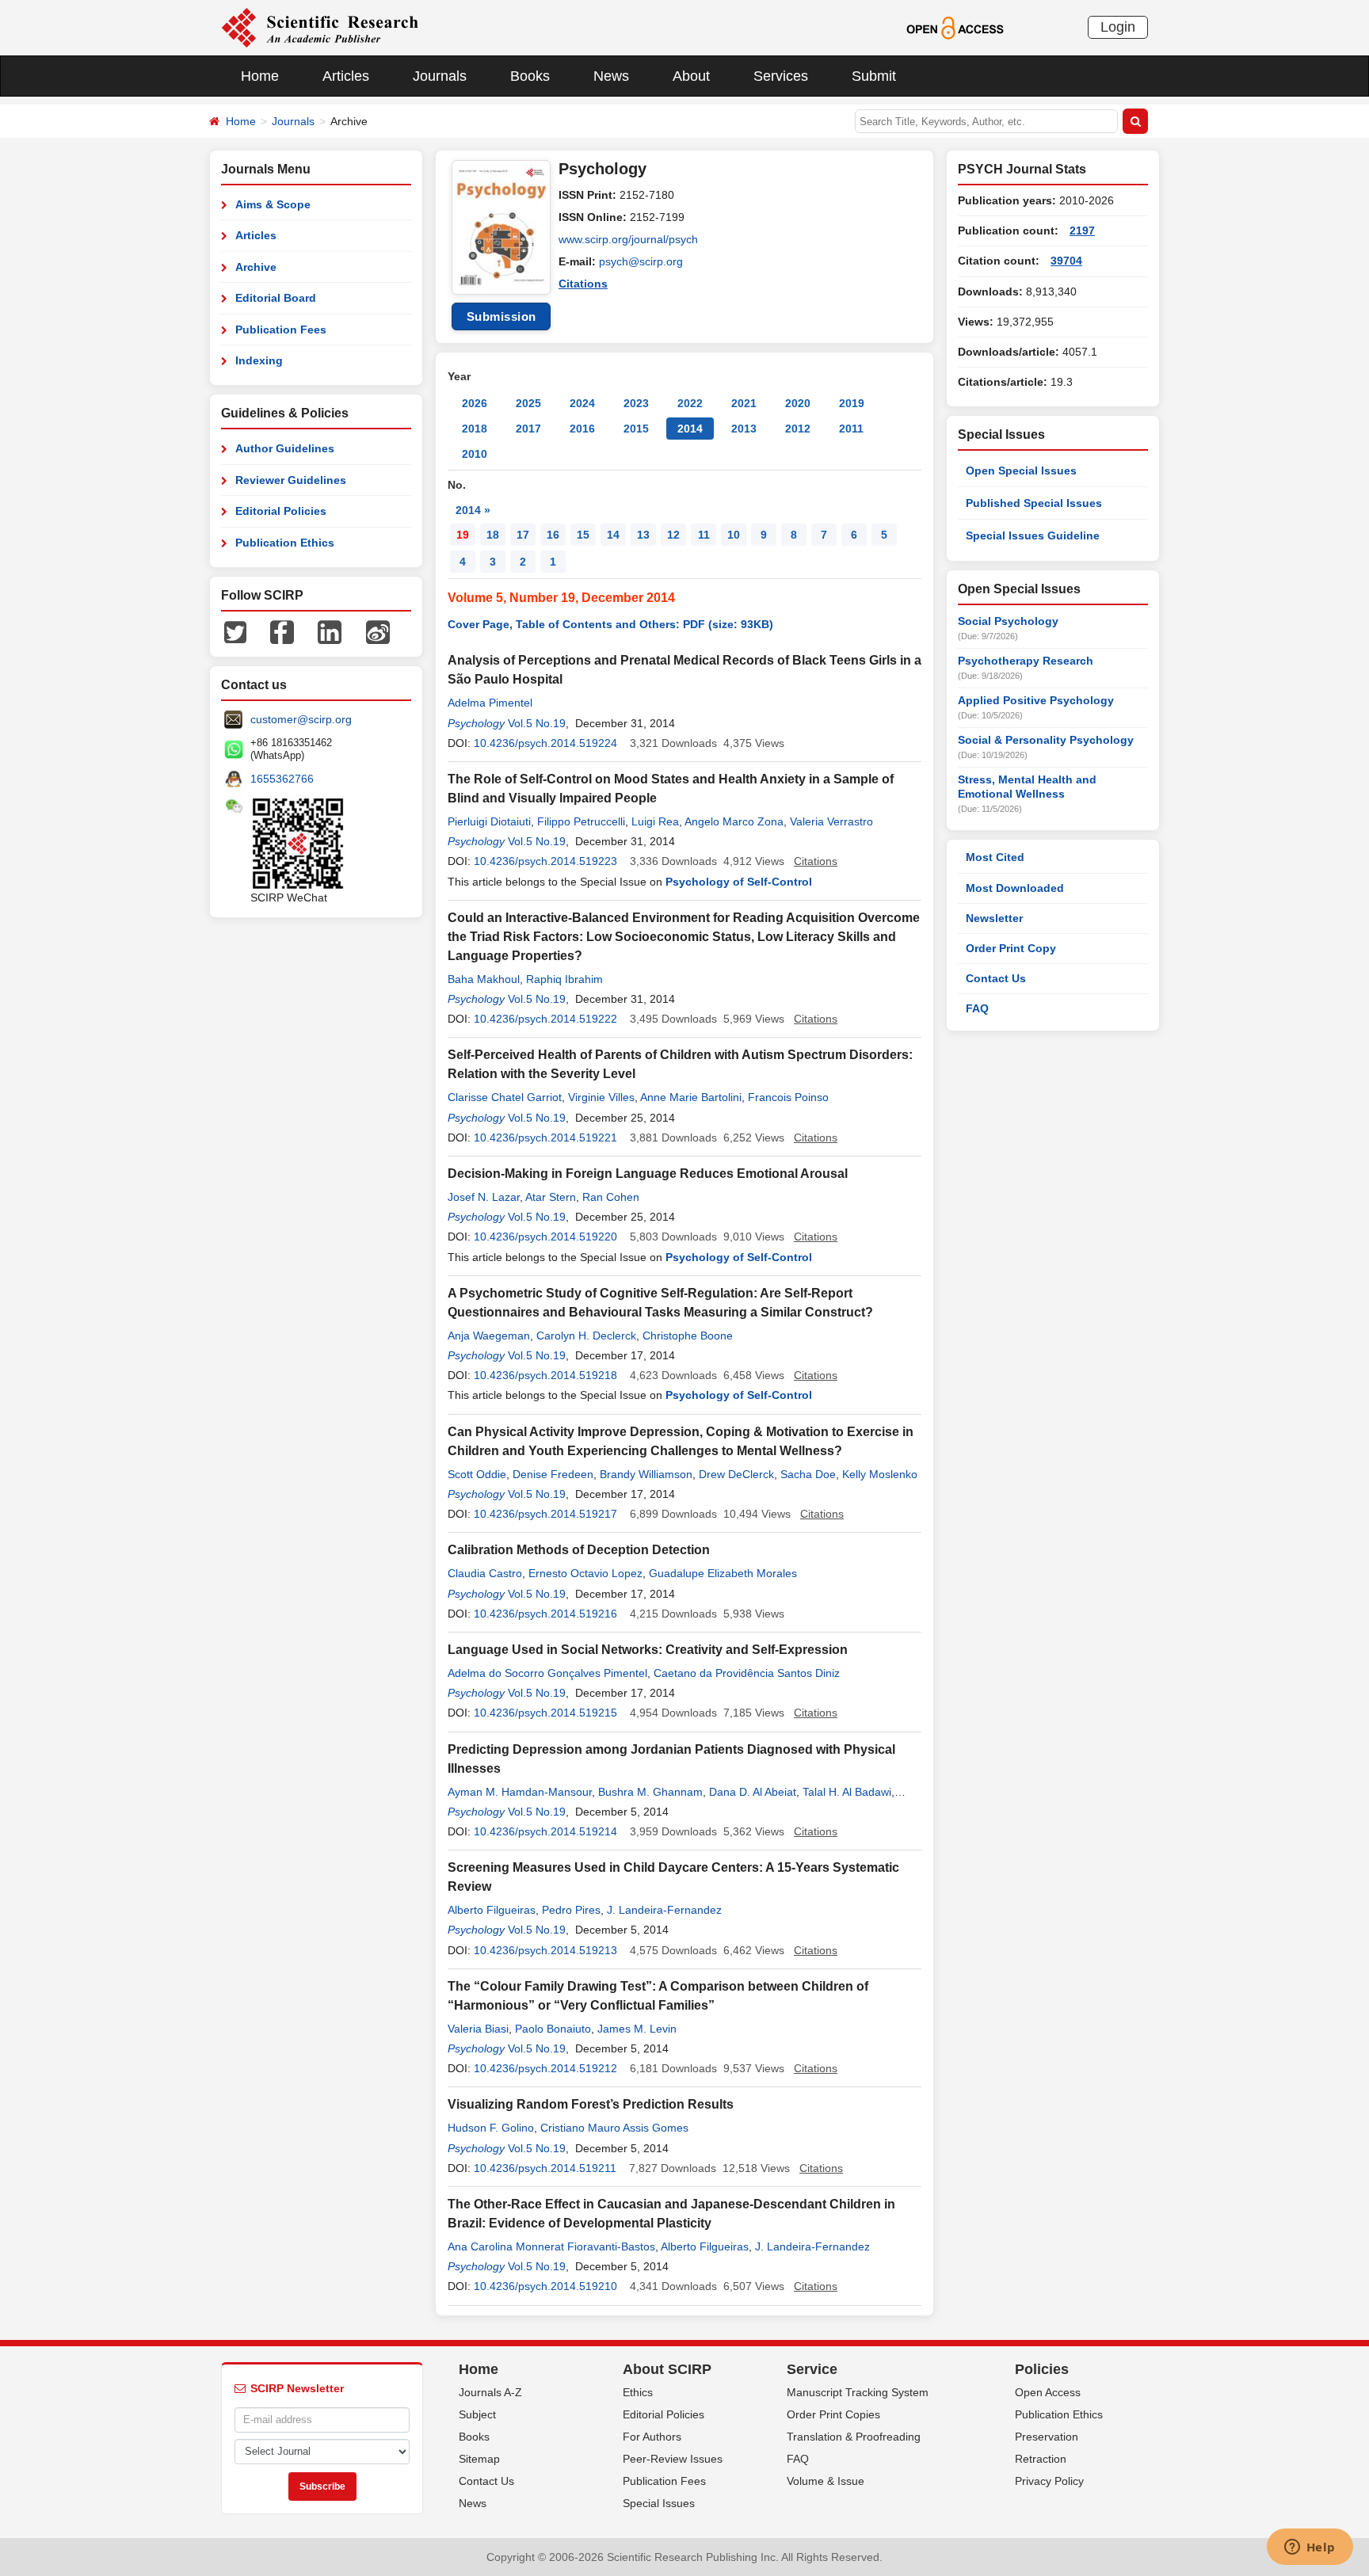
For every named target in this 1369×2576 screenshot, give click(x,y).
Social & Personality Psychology (1046, 740)
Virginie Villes (601, 1097)
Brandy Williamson (646, 1474)
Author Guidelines (285, 448)
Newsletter (994, 918)
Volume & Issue (826, 2481)
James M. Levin (637, 2029)
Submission (501, 316)
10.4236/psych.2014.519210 (545, 2286)
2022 (690, 403)
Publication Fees (281, 330)
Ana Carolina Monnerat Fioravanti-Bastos (551, 2246)
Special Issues (659, 2503)
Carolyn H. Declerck (586, 1336)
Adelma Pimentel (490, 703)
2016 (582, 429)
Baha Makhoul (484, 979)
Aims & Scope (273, 204)
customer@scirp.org (301, 719)
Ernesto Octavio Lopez (585, 1573)
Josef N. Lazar (484, 1197)
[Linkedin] (330, 631)
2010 (475, 454)
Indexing (259, 360)
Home (260, 76)
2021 (744, 403)
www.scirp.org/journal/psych (628, 239)
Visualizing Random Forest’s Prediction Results (591, 2104)
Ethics (638, 2392)
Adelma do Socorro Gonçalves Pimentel (547, 1673)
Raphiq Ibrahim (564, 979)
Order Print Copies (833, 2414)
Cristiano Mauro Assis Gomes (614, 2128)
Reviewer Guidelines (291, 480)
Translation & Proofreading (854, 2437)
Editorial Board (276, 298)
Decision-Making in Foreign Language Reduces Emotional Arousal (648, 1174)
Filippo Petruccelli (581, 821)
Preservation (1047, 2437)
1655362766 (282, 779)
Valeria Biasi (478, 2029)
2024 (582, 403)
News (611, 76)
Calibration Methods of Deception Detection (579, 1550)
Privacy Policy (1049, 2481)
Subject (477, 2414)
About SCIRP (667, 2369)
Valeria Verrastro (831, 821)
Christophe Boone (688, 1336)
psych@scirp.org (641, 261)
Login (1118, 27)
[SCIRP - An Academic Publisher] (320, 27)
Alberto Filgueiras (492, 1910)
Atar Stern (551, 1197)
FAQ (977, 1008)
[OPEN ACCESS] (955, 27)
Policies (1042, 2369)
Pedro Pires (571, 1910)
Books (530, 76)
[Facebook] (282, 631)
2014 (690, 429)
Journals (440, 76)
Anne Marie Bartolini (691, 1097)
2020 (798, 403)
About (691, 76)
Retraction (1041, 2459)
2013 (744, 429)
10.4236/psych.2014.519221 (545, 1137)
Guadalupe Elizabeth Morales (723, 1573)
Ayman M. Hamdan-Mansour (520, 1792)
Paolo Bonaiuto (553, 2029)
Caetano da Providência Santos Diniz (747, 1673)
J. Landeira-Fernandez (664, 1910)
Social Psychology (1008, 621)
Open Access (1048, 2392)
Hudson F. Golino (491, 2128)
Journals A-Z (490, 2392)
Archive (256, 267)
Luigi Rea (655, 821)
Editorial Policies (281, 511)
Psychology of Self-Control (739, 882)
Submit (874, 76)
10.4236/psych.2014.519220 (545, 1237)
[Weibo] (378, 631)
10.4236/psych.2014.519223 (545, 861)
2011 (851, 429)
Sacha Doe (808, 1474)
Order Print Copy (1011, 948)
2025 (528, 403)
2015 (636, 429)
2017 (528, 429)
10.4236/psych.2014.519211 (545, 2168)
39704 (1066, 261)
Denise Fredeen (553, 1474)
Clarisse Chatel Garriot (505, 1097)
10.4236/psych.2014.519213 (545, 1950)
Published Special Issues (1034, 503)
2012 (798, 429)
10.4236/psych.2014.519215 (545, 1713)
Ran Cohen (611, 1197)
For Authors (652, 2437)
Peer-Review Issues (673, 2459)
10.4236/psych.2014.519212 (545, 2068)
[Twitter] (235, 631)
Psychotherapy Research (1026, 661)
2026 (475, 403)
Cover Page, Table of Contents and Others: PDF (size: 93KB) (610, 624)
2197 (1082, 231)
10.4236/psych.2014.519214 (545, 1831)
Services (781, 76)
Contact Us (996, 978)
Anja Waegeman (489, 1336)
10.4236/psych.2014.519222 (545, 1019)
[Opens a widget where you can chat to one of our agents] (1310, 2548)
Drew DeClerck (736, 1474)
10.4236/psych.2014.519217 (545, 1514)
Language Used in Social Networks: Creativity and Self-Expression (648, 1650)
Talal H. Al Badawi (847, 1792)
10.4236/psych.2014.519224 (545, 743)
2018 (475, 429)
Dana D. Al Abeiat (753, 1792)
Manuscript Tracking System (858, 2392)
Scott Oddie (477, 1474)
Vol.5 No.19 (537, 723)
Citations (583, 284)
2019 (852, 403)
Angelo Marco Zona (734, 821)
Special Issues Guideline (1033, 535)
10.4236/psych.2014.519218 (545, 1375)
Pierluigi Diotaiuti (489, 821)
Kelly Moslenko (880, 1474)
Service (812, 2369)
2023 (636, 403)
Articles (346, 76)
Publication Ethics (285, 543)
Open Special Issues (1021, 471)
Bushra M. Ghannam (650, 1792)
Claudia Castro (485, 1573)
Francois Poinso (788, 1097)
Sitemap (479, 2459)
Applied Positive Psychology (1036, 700)
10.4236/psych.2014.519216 (545, 1614)
